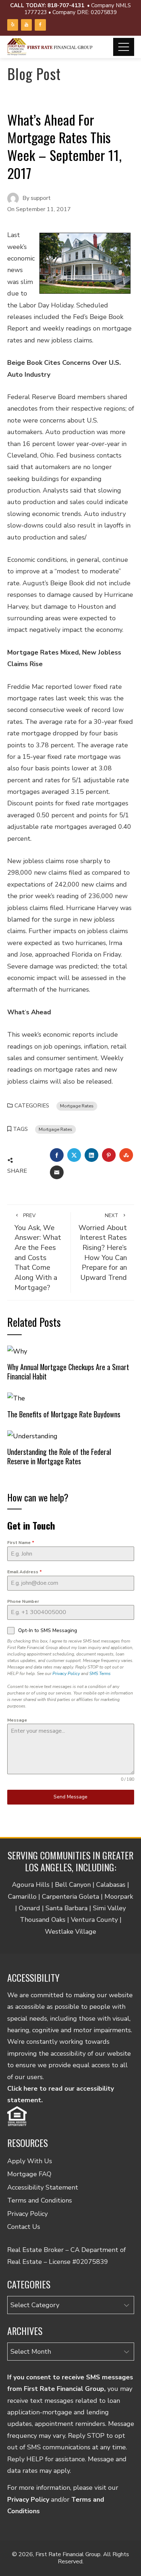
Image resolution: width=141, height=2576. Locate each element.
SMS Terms (100, 1674)
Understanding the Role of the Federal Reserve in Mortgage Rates (59, 1456)
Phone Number (23, 1601)
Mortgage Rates (77, 1106)
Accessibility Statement (43, 2187)
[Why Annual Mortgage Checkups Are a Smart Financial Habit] (17, 1351)
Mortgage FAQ (29, 2174)
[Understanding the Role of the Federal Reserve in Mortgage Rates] (32, 1435)
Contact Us (24, 2227)
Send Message (70, 1797)
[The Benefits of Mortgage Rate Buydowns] (16, 1398)
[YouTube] (26, 25)
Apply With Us (30, 2161)
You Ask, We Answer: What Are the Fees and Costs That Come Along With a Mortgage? (38, 1252)
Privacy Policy (66, 1674)
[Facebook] (40, 25)
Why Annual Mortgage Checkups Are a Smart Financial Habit (68, 1372)
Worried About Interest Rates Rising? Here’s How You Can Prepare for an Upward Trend (103, 1247)
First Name (21, 1543)
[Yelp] (13, 25)
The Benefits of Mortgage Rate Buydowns (64, 1414)
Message (17, 1720)
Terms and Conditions (40, 2200)
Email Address (25, 1572)
